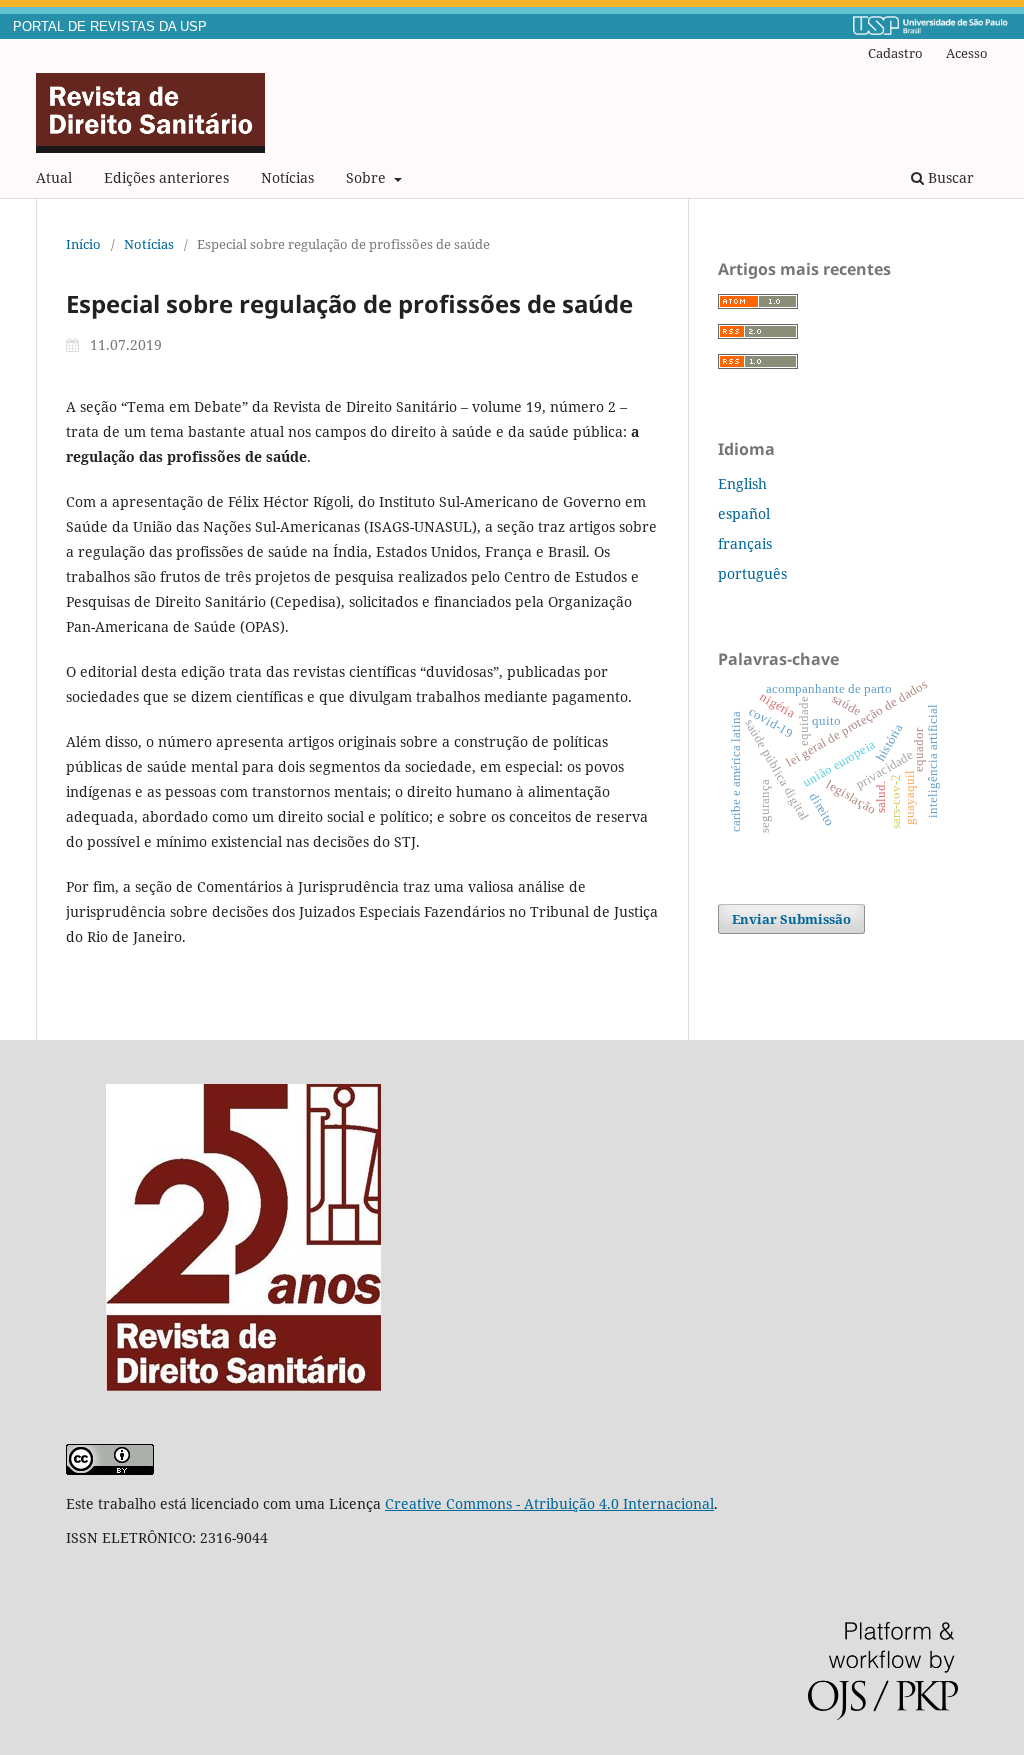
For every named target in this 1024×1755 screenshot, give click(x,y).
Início (83, 244)
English (742, 483)
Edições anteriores (166, 177)
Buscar (949, 177)
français (745, 543)
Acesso (967, 53)
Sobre (368, 177)
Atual (54, 177)
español (744, 513)
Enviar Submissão (791, 919)
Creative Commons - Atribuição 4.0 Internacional (549, 1503)
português (752, 573)
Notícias (287, 177)
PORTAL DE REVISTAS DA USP (110, 27)
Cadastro (895, 53)
